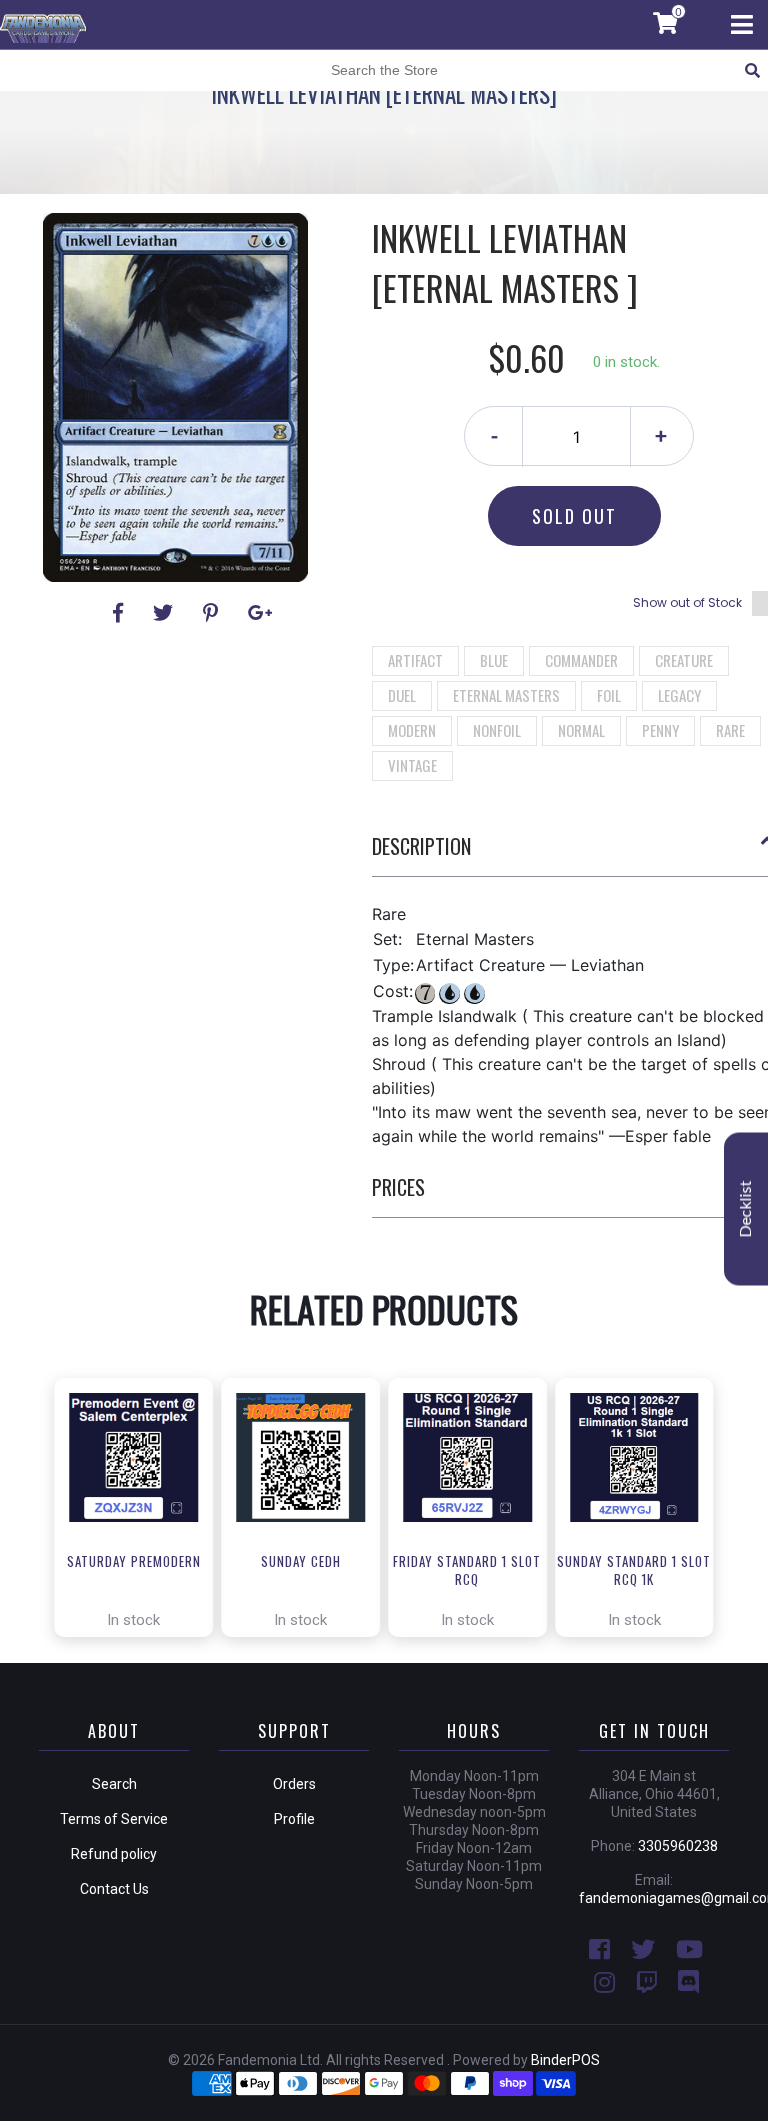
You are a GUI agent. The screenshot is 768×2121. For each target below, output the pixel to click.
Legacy (679, 695)
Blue (494, 660)
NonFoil (497, 730)
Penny (660, 730)
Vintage (412, 765)
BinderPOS (565, 2060)
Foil (609, 695)
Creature (684, 660)
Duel (402, 695)
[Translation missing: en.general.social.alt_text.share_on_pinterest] (213, 613)
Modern (412, 730)
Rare (730, 730)
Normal (581, 730)
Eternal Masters (506, 695)
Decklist (746, 1208)
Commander (581, 660)
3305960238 (678, 1846)
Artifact (415, 660)
